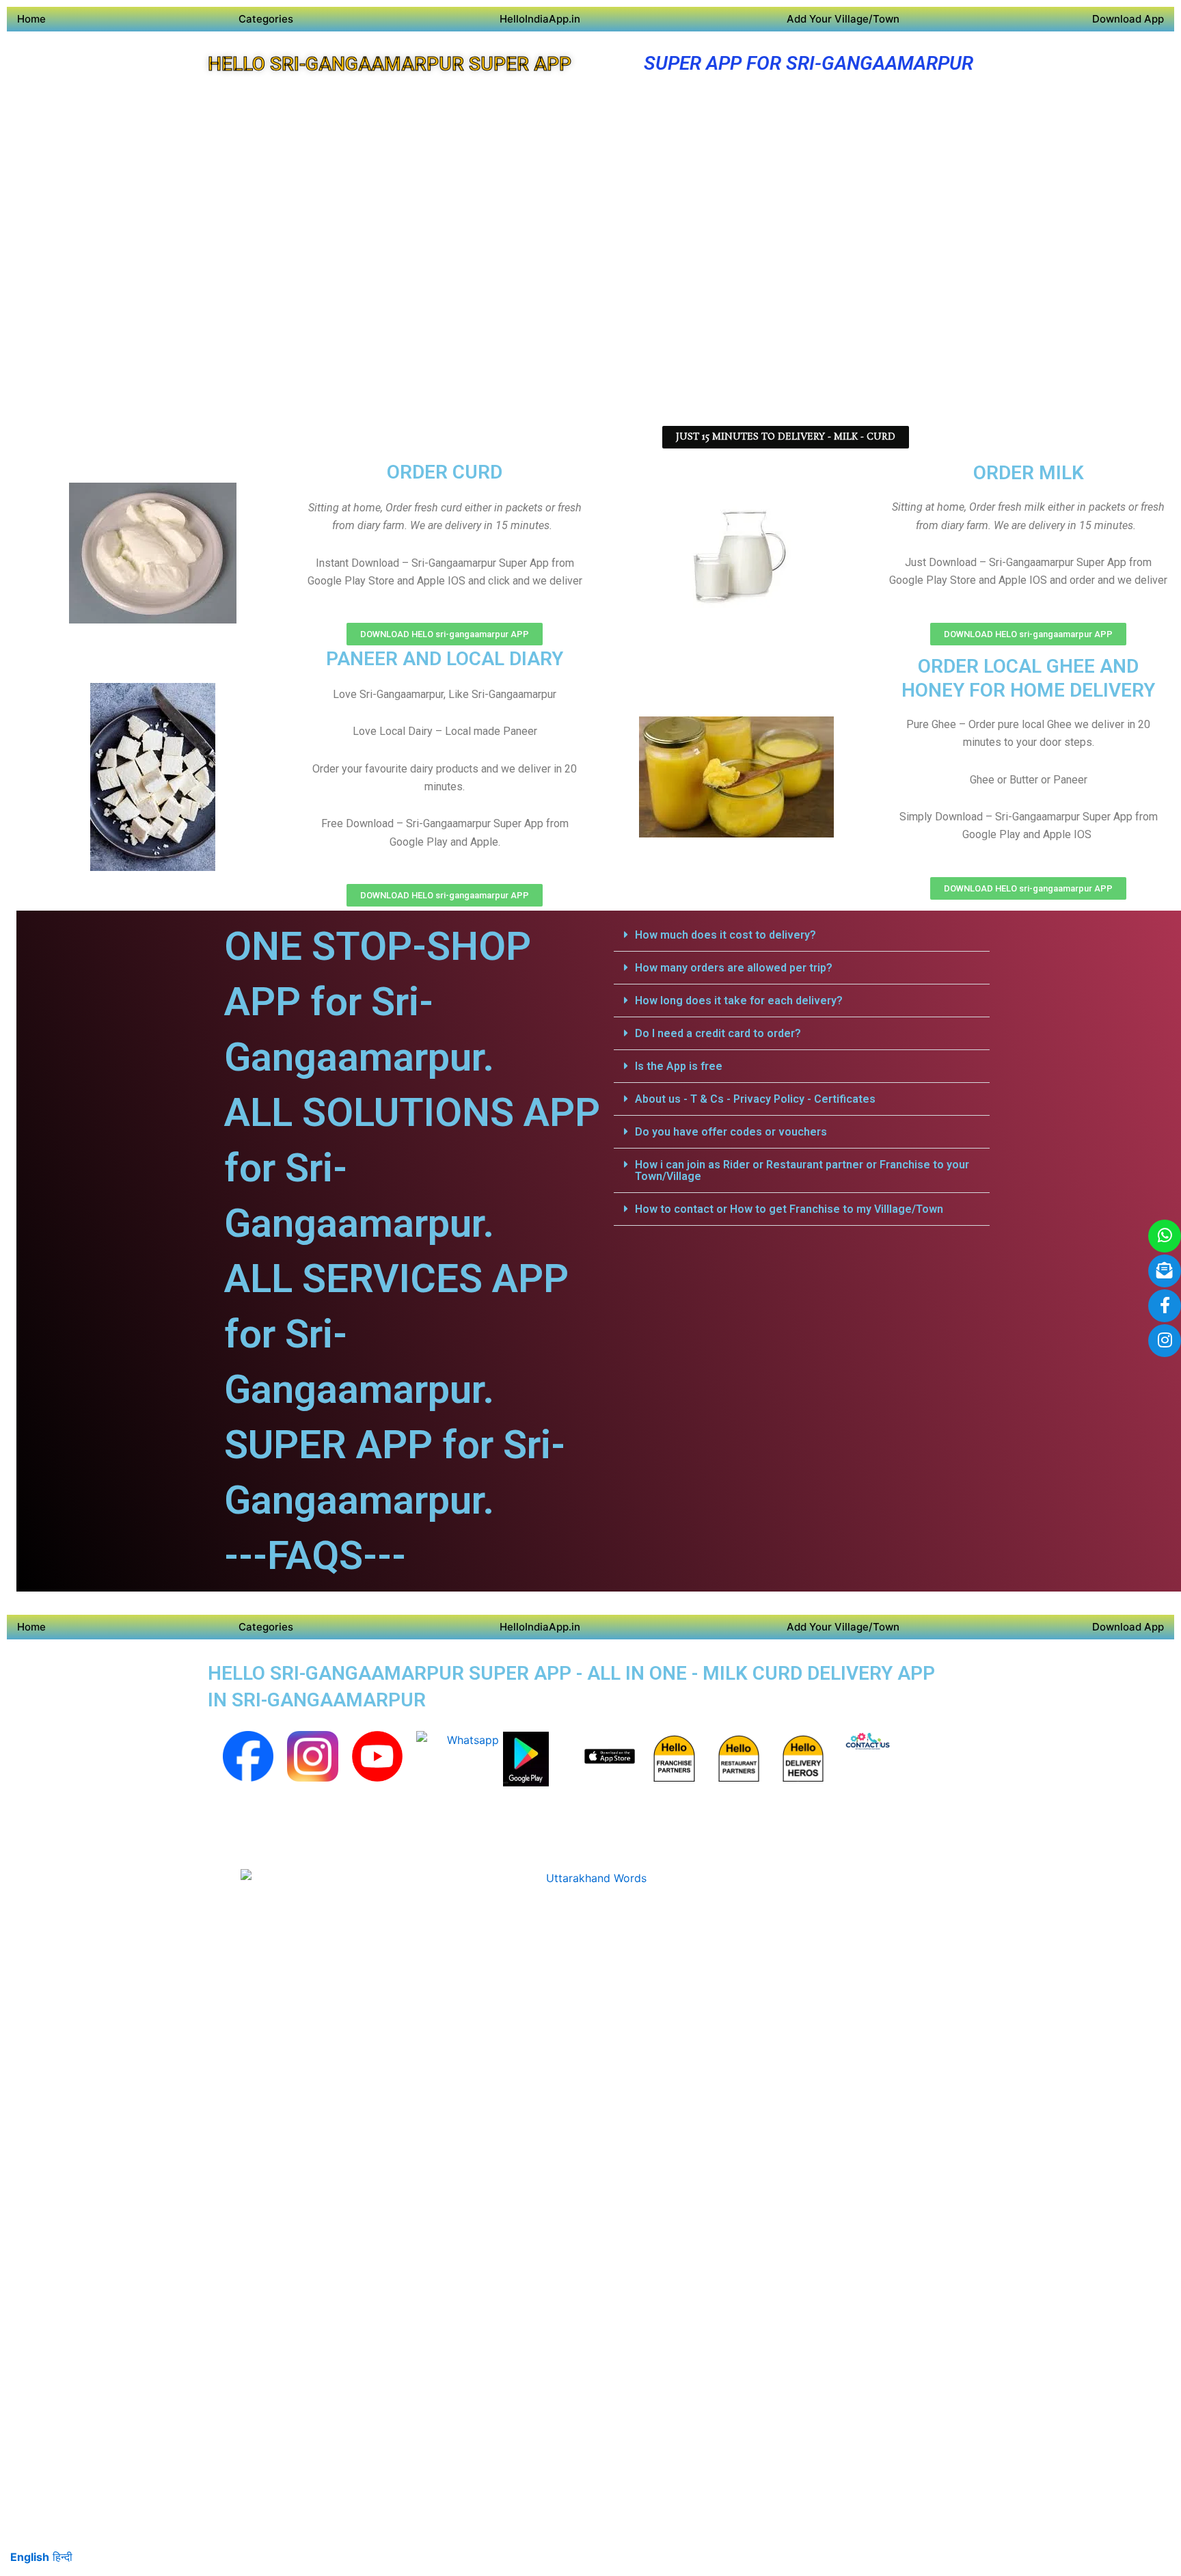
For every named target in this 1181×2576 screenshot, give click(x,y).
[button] (802, 935)
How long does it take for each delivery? (739, 1001)
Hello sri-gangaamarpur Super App (390, 64)
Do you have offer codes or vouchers (731, 1132)
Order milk (1029, 473)
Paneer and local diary (445, 659)
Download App (1128, 19)
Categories (266, 19)
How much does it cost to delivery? (725, 935)
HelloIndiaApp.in (540, 19)
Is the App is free (679, 1066)
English (30, 2557)
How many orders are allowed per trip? (734, 968)
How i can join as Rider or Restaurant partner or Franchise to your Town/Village (802, 1170)
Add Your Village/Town (843, 19)
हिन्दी (63, 2557)
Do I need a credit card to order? (718, 1033)
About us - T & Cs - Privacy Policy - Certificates (755, 1099)
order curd (445, 472)
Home (31, 19)
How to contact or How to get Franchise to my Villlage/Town (789, 1209)
